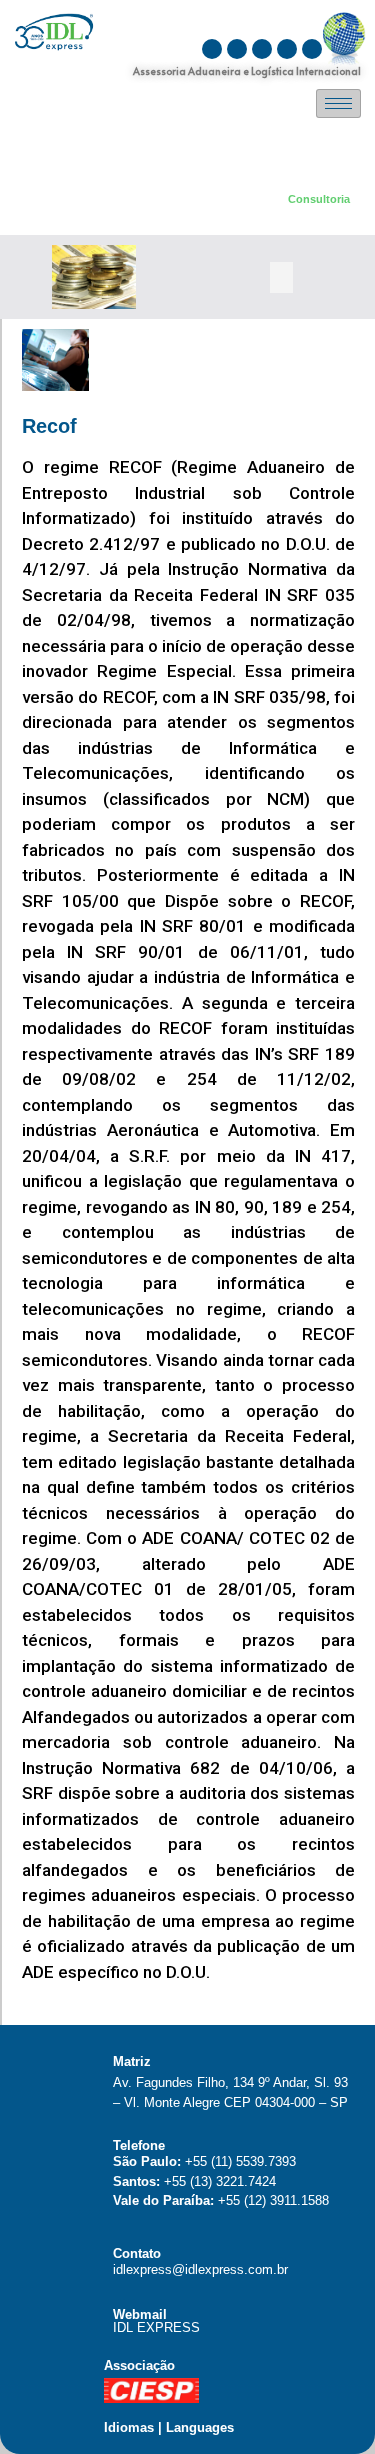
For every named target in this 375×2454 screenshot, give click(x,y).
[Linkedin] (312, 49)
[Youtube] (237, 49)
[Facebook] (262, 49)
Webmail (140, 2314)
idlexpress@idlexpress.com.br (200, 2269)
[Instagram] (212, 49)
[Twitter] (287, 49)
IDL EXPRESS (156, 2327)
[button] (281, 277)
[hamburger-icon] (338, 103)
